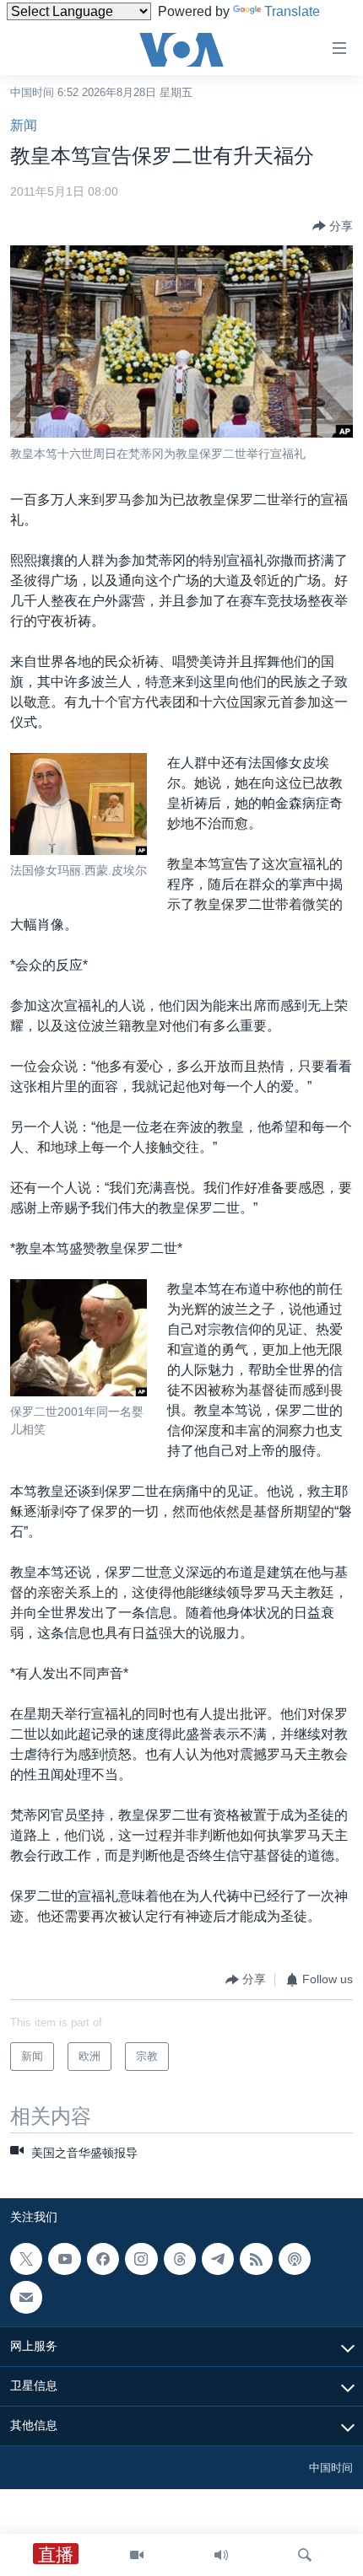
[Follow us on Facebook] (103, 2259)
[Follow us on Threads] (180, 2259)
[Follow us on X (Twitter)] (26, 2259)
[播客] (295, 2259)
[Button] (333, 226)
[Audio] (221, 2555)
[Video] (137, 2555)
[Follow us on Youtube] (64, 2259)
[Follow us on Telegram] (218, 2259)
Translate (292, 11)
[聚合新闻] (256, 2259)
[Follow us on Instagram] (141, 2259)
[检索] (305, 2555)
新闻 (24, 125)
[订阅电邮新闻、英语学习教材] (26, 2297)
